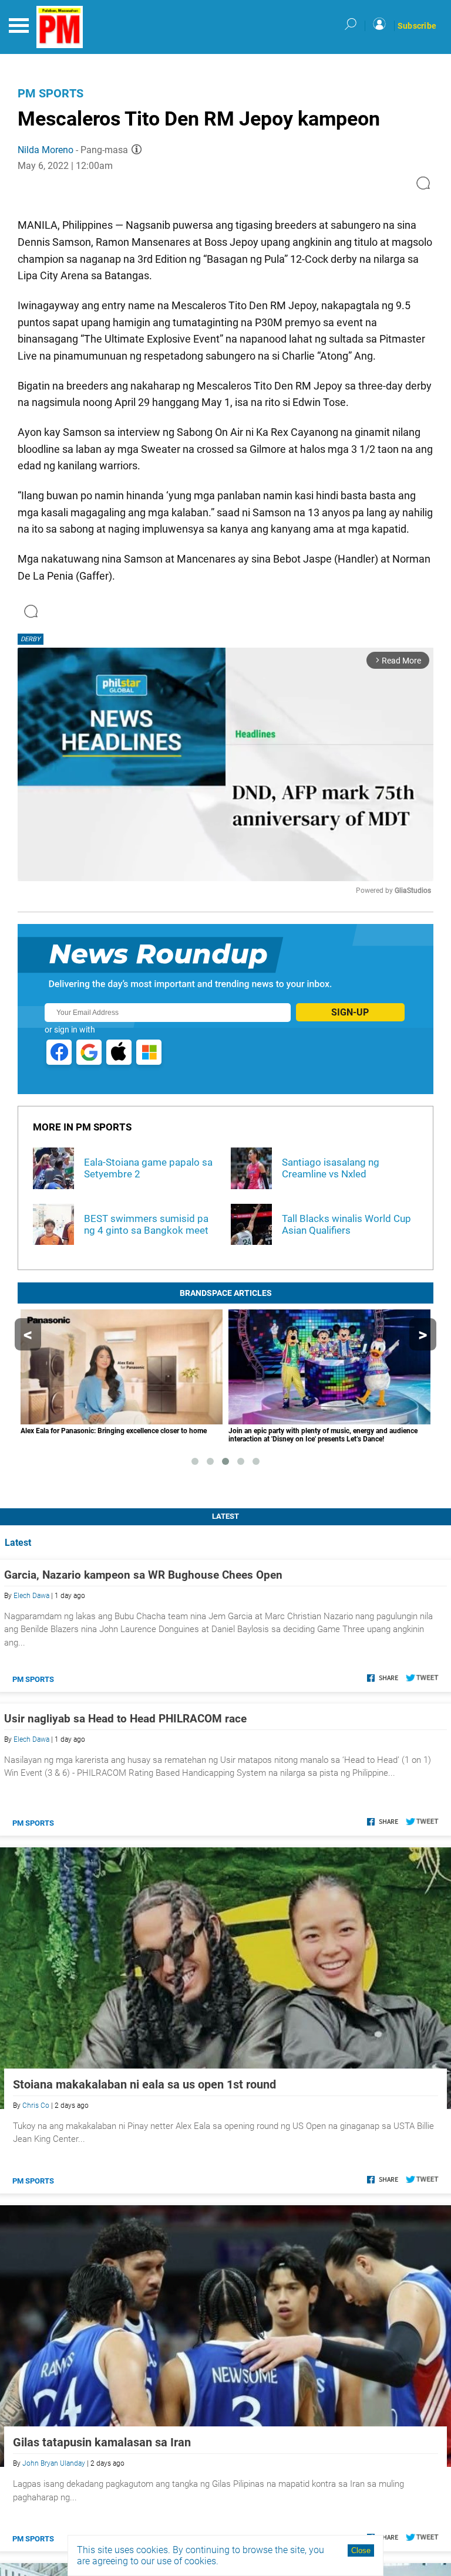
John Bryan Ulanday (54, 2463)
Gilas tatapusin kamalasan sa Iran (102, 2442)
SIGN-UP (350, 1012)
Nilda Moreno (46, 150)
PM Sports (51, 93)
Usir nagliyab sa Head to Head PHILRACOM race (125, 1719)
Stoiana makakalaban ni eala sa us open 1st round (144, 2084)
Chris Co (36, 2106)
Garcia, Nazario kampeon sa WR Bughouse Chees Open (143, 1575)
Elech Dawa (31, 1596)
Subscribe (417, 26)
